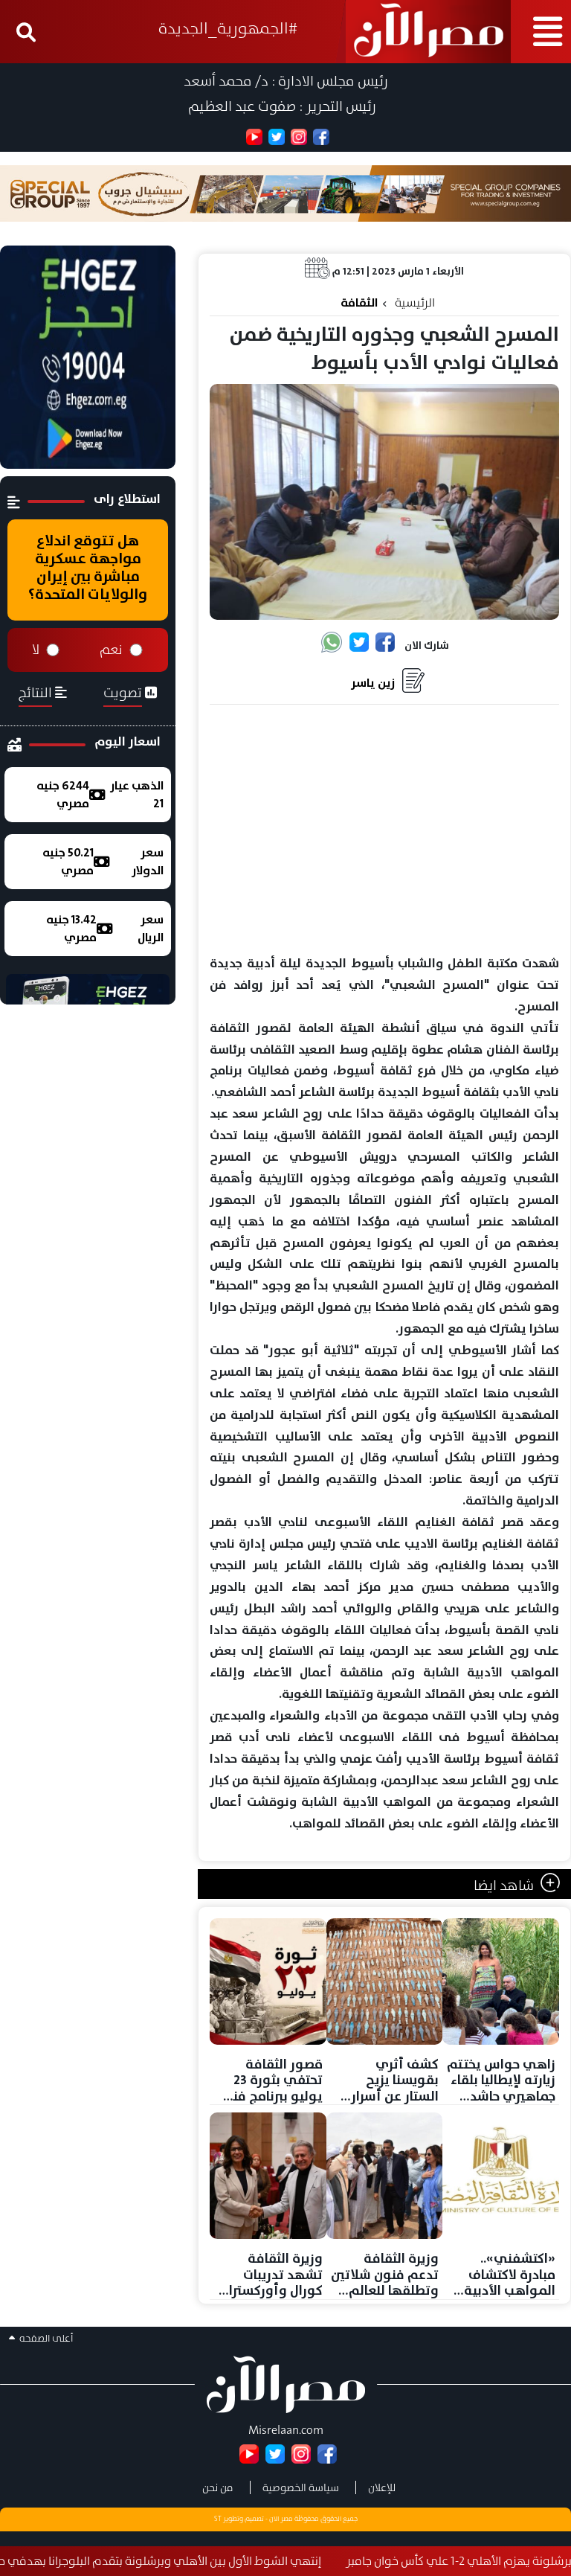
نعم (111, 650)
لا (36, 650)
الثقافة (359, 302)
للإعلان (382, 2487)
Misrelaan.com (286, 2430)
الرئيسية (415, 302)
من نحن (218, 2487)
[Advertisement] (384, 830)
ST (218, 2519)
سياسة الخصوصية (301, 2487)
